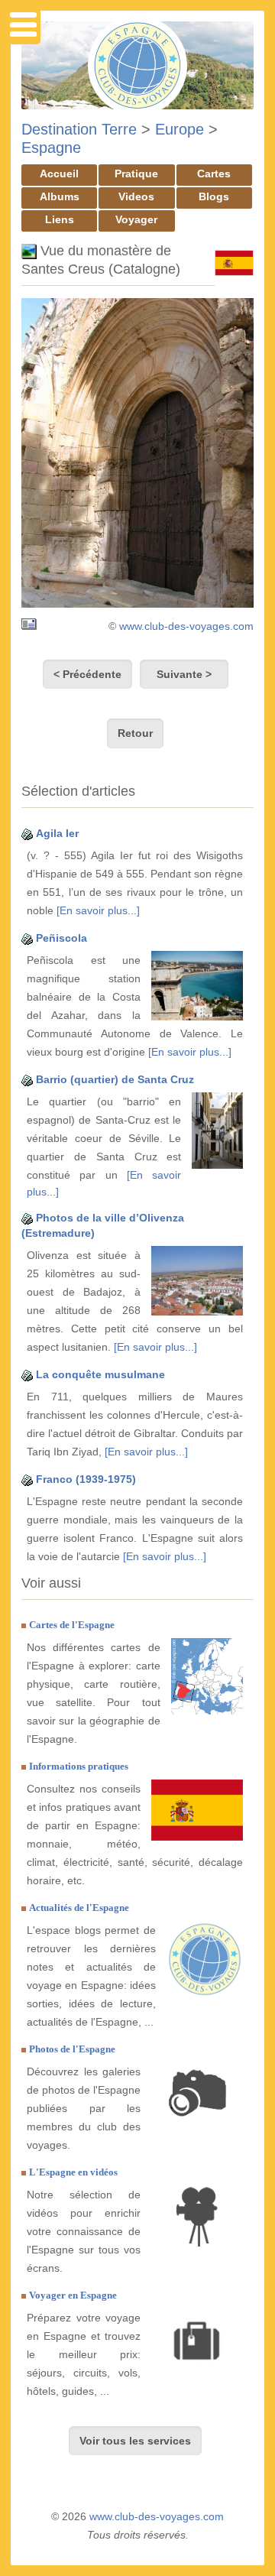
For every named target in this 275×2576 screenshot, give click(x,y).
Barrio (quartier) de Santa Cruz (115, 1079)
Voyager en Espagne (73, 2295)
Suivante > (184, 674)
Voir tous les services (135, 2441)
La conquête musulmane (100, 1374)
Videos (136, 196)
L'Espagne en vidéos (73, 2172)
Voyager (136, 219)
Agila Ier (57, 833)
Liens (60, 219)
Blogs (214, 196)
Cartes (214, 174)
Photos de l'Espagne (72, 2049)
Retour (135, 733)
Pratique (136, 174)
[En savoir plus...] (98, 910)
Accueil (59, 174)
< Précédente (87, 674)
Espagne (51, 148)
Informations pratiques (79, 1766)
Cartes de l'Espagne (72, 1625)
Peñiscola (61, 938)
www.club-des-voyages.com (186, 626)
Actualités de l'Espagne (79, 1908)
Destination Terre (79, 129)
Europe (180, 129)
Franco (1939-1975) (86, 1479)
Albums (60, 196)
